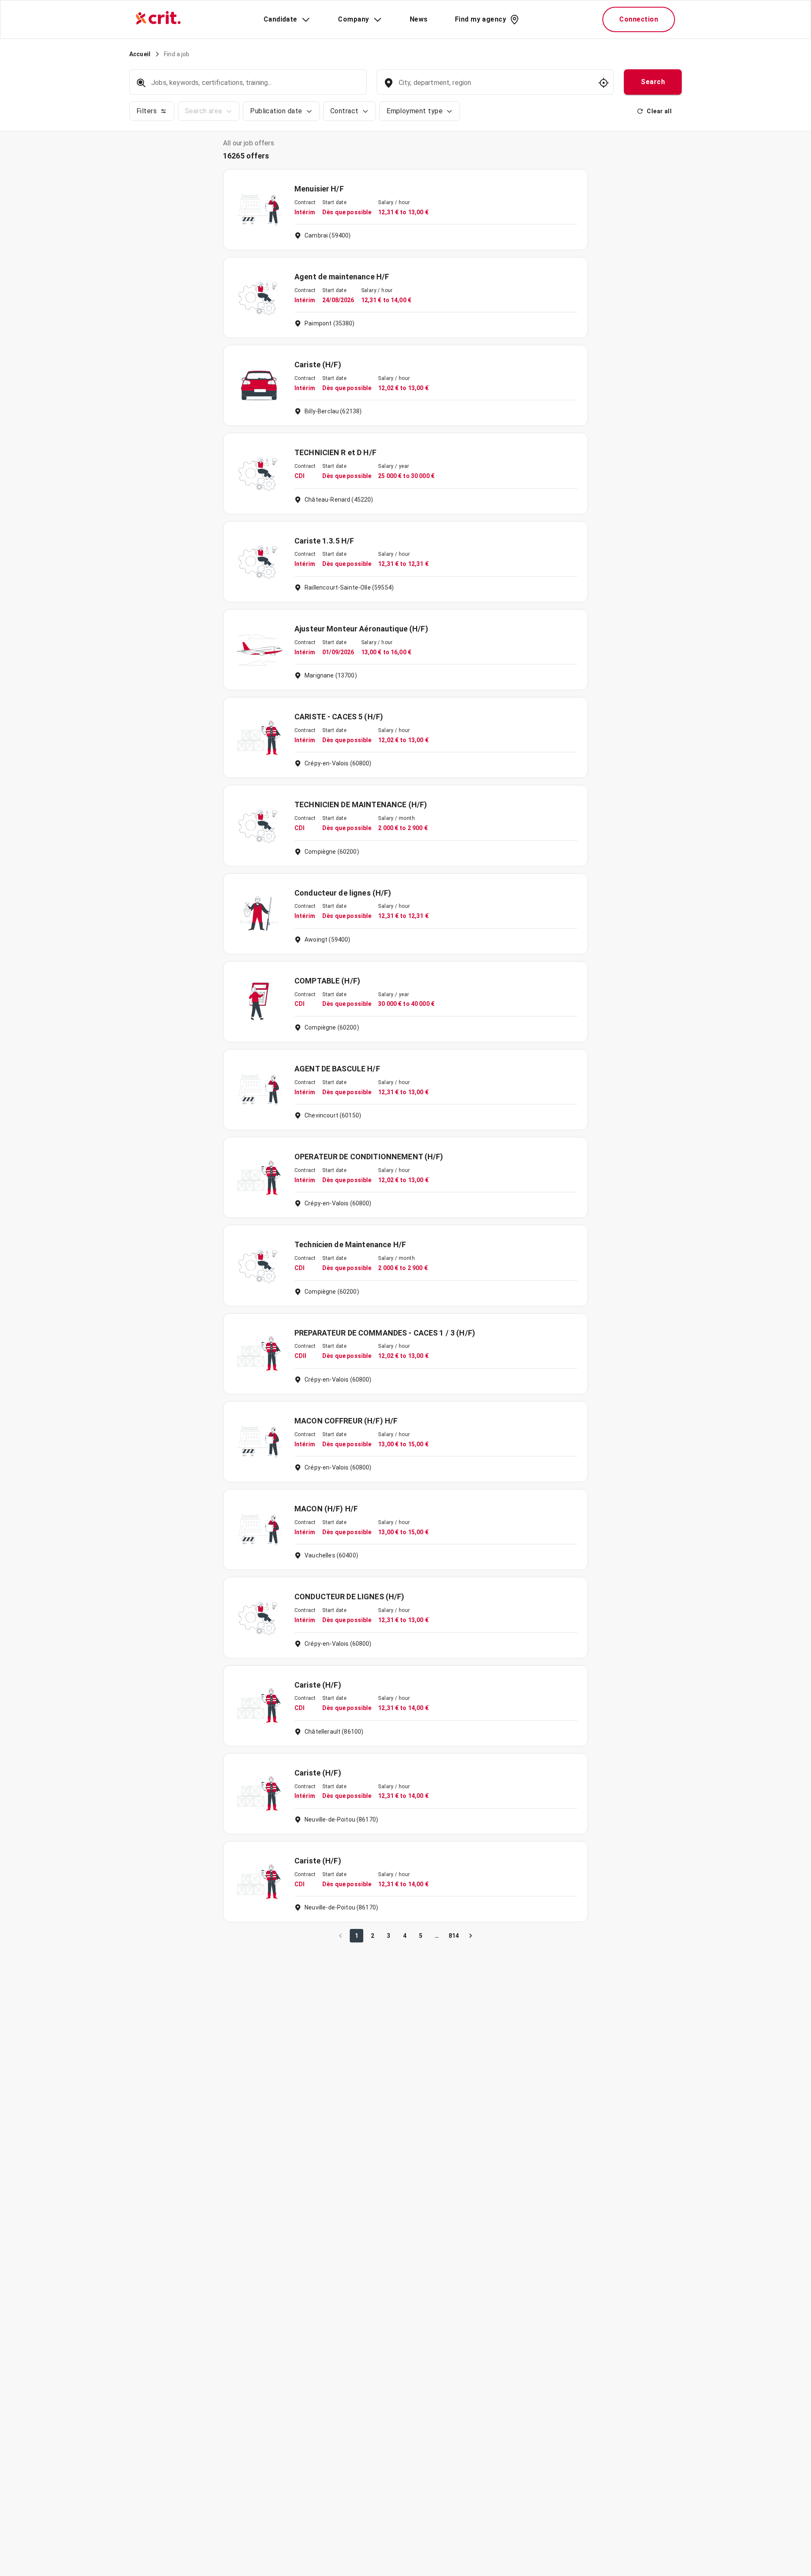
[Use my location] (604, 83)
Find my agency (480, 19)
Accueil (140, 54)
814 (454, 1936)
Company (353, 19)
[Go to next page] (471, 1936)
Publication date (276, 111)
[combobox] (494, 87)
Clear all (659, 111)
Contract (344, 111)
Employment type (415, 111)
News (419, 19)
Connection (639, 19)
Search (653, 82)
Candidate (280, 19)
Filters (147, 111)
